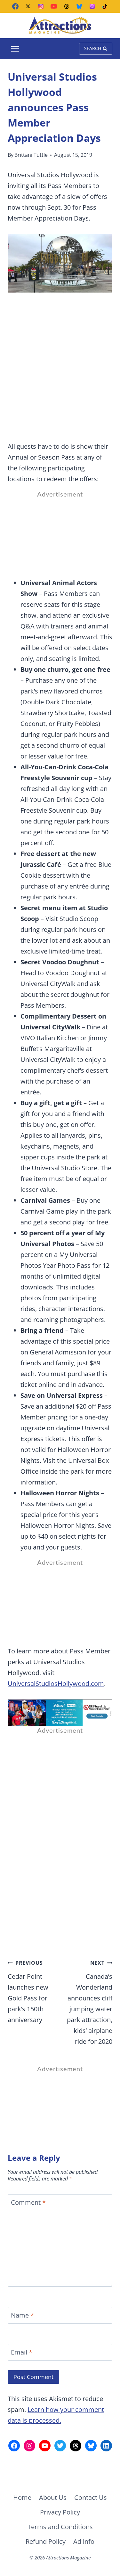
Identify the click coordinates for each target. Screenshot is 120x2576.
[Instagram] (41, 6)
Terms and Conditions (60, 2527)
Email (22, 2352)
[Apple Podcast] (92, 6)
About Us (53, 2497)
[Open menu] (15, 49)
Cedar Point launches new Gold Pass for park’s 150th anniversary (28, 1992)
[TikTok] (105, 6)
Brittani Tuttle (31, 155)
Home (22, 2497)
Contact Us (91, 2497)
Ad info (84, 2541)
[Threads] (67, 6)
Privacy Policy (60, 2512)
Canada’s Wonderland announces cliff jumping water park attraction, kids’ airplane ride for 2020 (90, 2003)
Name (22, 2315)
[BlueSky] (79, 6)
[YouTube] (54, 6)
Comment (28, 2202)
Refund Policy (46, 2541)
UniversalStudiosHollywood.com (56, 1683)
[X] (28, 6)
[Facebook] (15, 6)
